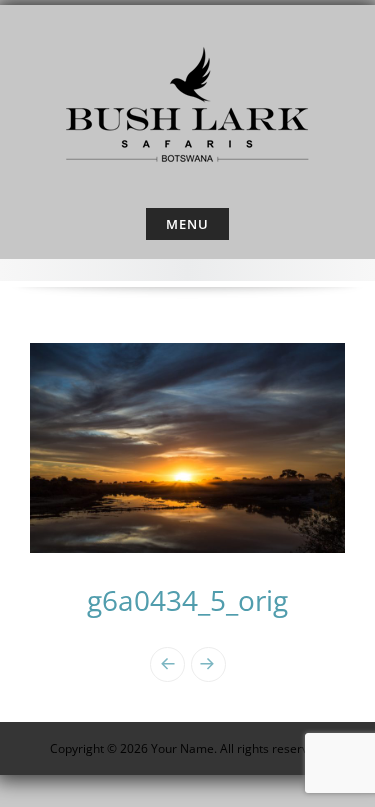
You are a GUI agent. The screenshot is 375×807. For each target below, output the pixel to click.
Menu (187, 224)
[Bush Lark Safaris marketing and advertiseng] (188, 102)
